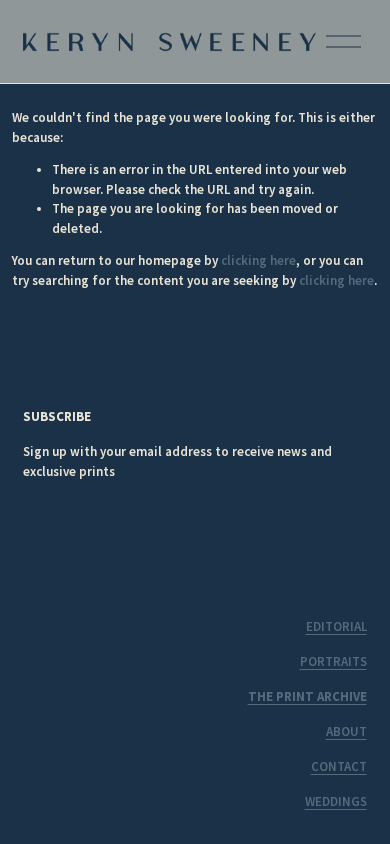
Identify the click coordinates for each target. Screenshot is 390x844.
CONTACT (339, 766)
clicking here (258, 260)
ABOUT (346, 731)
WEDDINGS (336, 801)
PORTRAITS (333, 661)
